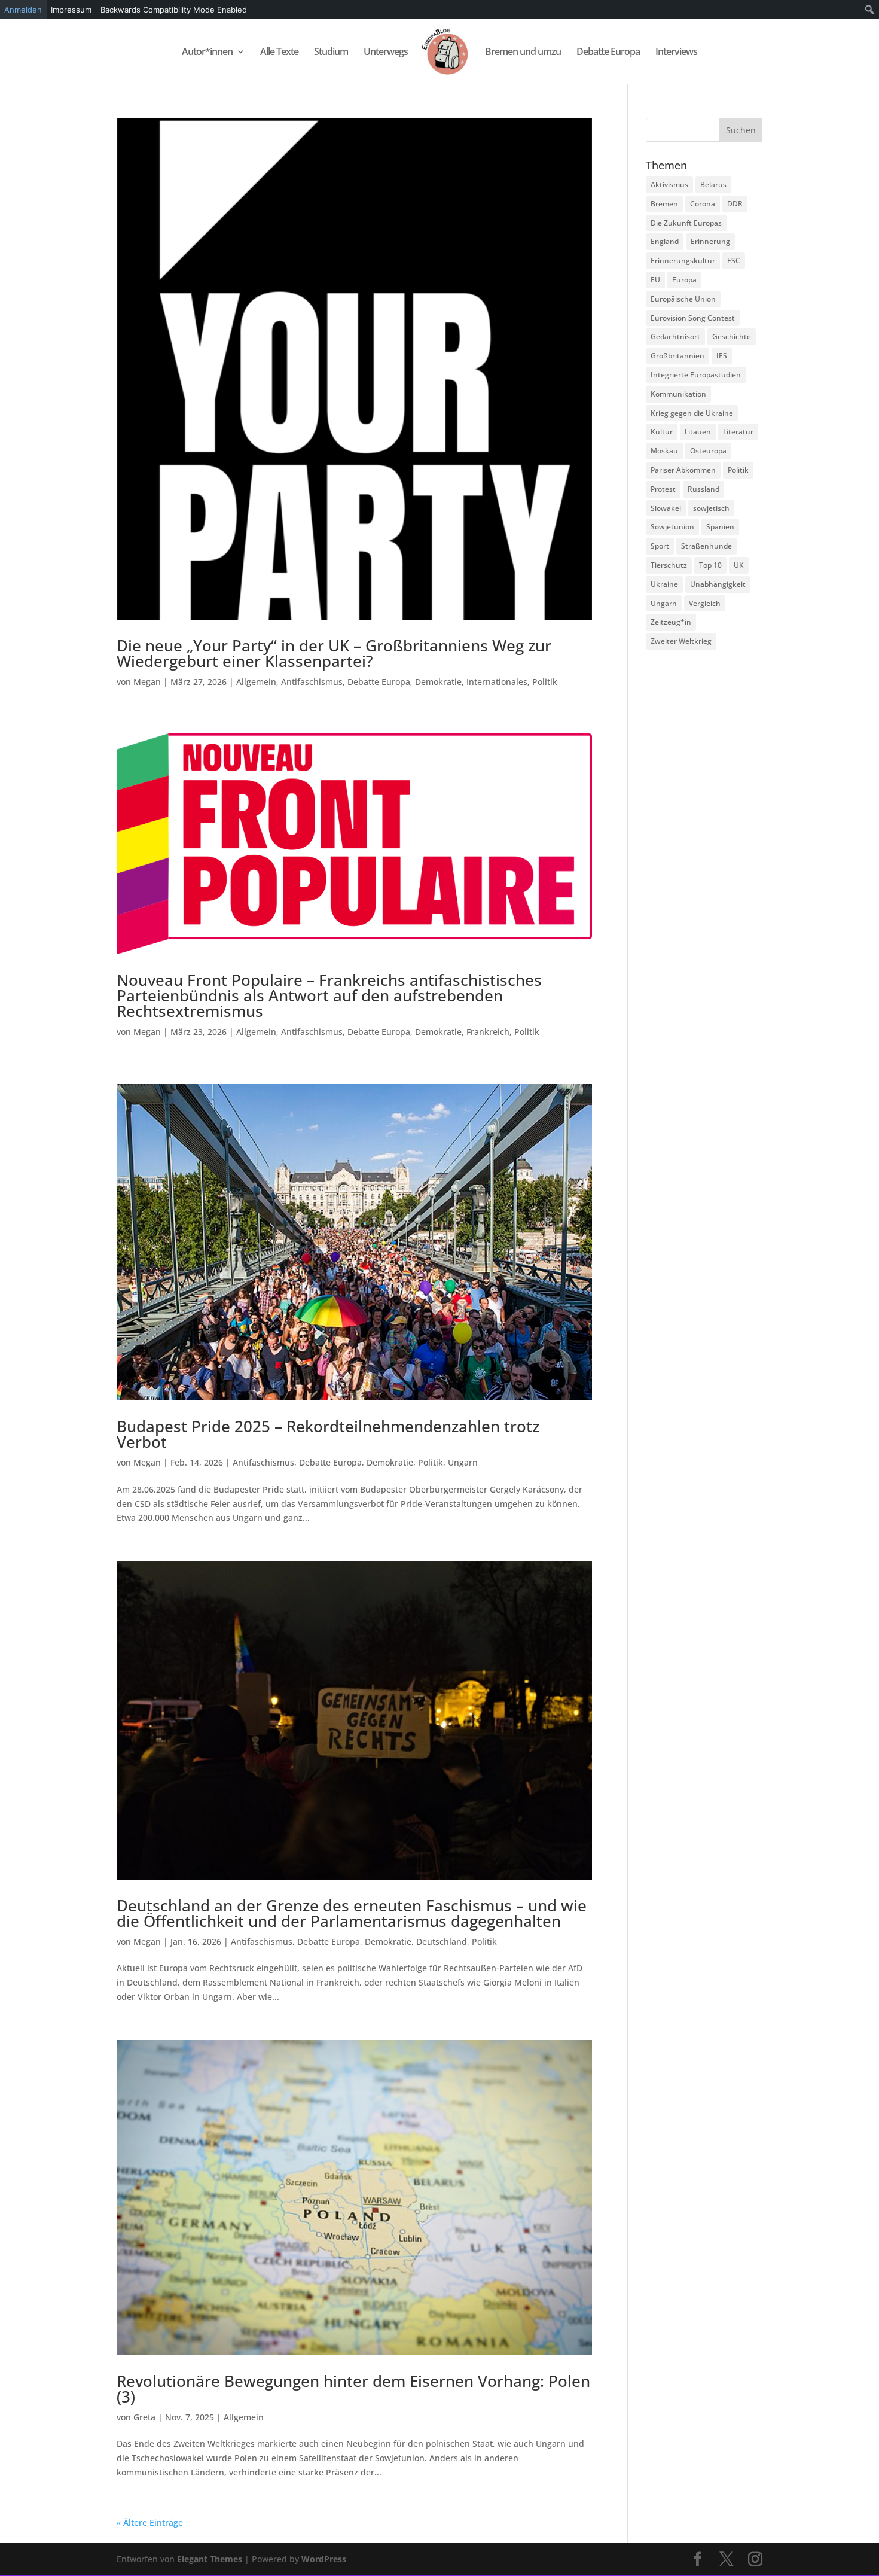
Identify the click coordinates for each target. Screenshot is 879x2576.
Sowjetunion (672, 527)
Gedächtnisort (675, 337)
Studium (331, 53)
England (665, 241)
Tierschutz (669, 565)
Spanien (720, 527)
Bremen (664, 204)
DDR (735, 204)
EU (655, 280)
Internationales (497, 682)
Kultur (662, 432)
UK (739, 565)
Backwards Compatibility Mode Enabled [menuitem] (174, 10)
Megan (147, 682)
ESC (734, 261)
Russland (703, 489)
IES (722, 356)
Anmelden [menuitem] (23, 10)
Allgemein (256, 682)
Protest (663, 489)
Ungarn (463, 1462)
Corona (703, 204)
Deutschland (442, 1942)
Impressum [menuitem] (71, 10)
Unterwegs (386, 53)
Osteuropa (708, 451)
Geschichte (732, 337)
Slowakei (666, 508)
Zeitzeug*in (671, 622)
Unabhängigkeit (718, 584)
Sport (660, 546)
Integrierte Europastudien (696, 375)
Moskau (664, 451)
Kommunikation (678, 394)
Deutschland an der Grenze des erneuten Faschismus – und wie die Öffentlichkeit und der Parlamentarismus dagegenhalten (352, 1913)
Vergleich (705, 603)
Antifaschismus (312, 682)
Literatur (738, 432)
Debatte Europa (608, 53)
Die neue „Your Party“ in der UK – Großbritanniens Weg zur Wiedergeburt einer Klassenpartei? (334, 653)
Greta (144, 2417)
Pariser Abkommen (683, 470)
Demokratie (438, 682)
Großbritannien (677, 356)
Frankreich (488, 1032)
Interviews (676, 53)
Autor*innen (207, 53)
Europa (684, 280)
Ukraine (664, 584)
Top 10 (710, 565)
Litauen (698, 432)
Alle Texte (279, 53)
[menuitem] (870, 10)
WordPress (324, 2559)
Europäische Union (683, 299)
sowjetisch (711, 508)
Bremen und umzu (523, 53)
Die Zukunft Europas (686, 223)
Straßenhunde (706, 546)
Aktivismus (669, 185)
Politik (545, 682)
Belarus (713, 185)
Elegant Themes (210, 2559)
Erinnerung (710, 241)
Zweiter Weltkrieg (681, 641)
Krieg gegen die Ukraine (692, 413)
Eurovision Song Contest (693, 318)
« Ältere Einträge (150, 2522)
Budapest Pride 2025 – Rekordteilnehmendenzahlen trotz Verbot (328, 1434)
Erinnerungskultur (683, 261)
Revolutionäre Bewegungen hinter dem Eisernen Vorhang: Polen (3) (353, 2389)
